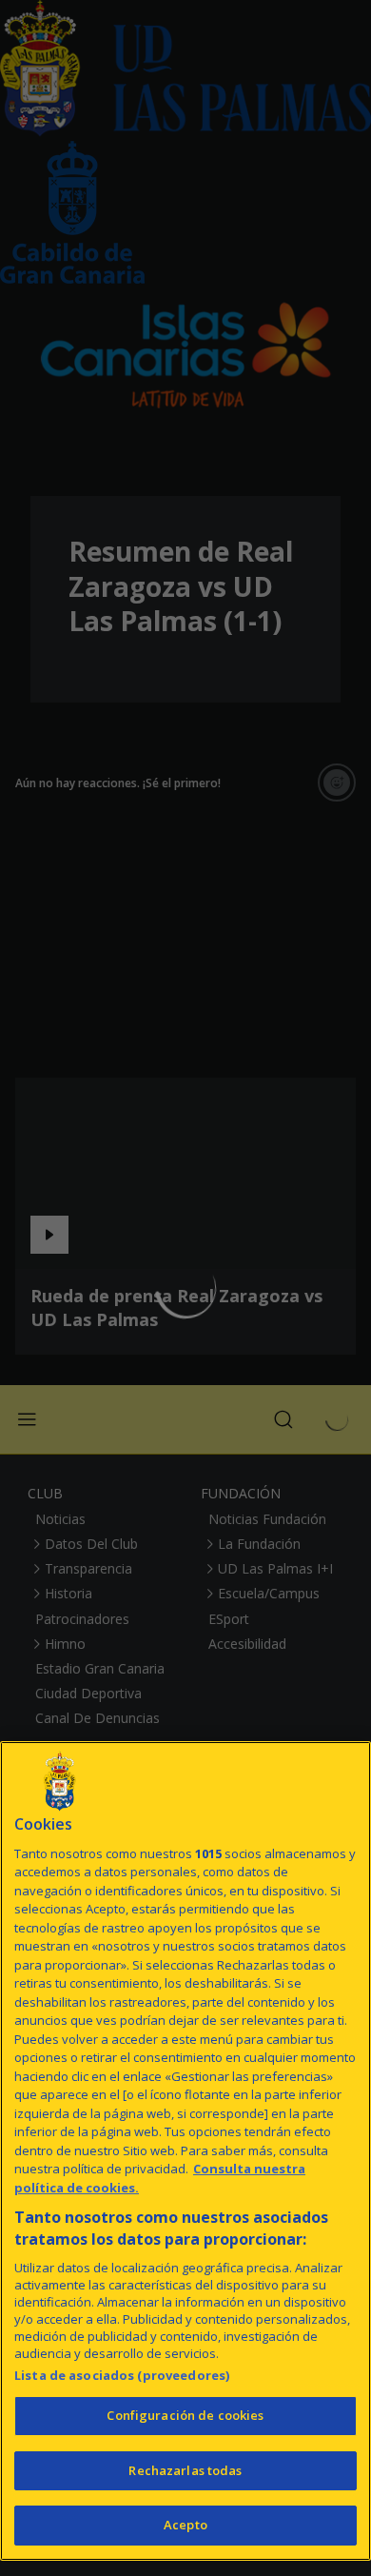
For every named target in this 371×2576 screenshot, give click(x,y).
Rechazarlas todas (185, 2470)
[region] (185, 2151)
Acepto (185, 2525)
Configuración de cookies (185, 2415)
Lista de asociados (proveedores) (122, 2375)
